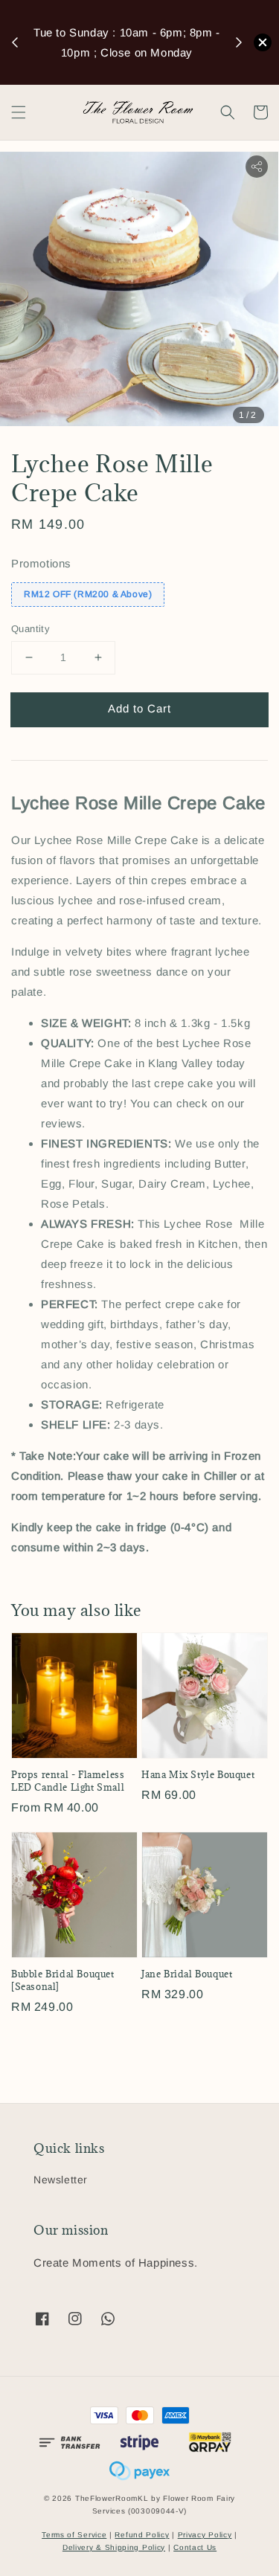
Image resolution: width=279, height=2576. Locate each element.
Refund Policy (142, 2535)
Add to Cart (139, 708)
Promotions (41, 563)
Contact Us (195, 2547)
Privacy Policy (205, 2535)
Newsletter (61, 2180)
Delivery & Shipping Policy (114, 2547)
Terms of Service (74, 2535)
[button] (19, 112)
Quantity (31, 629)
